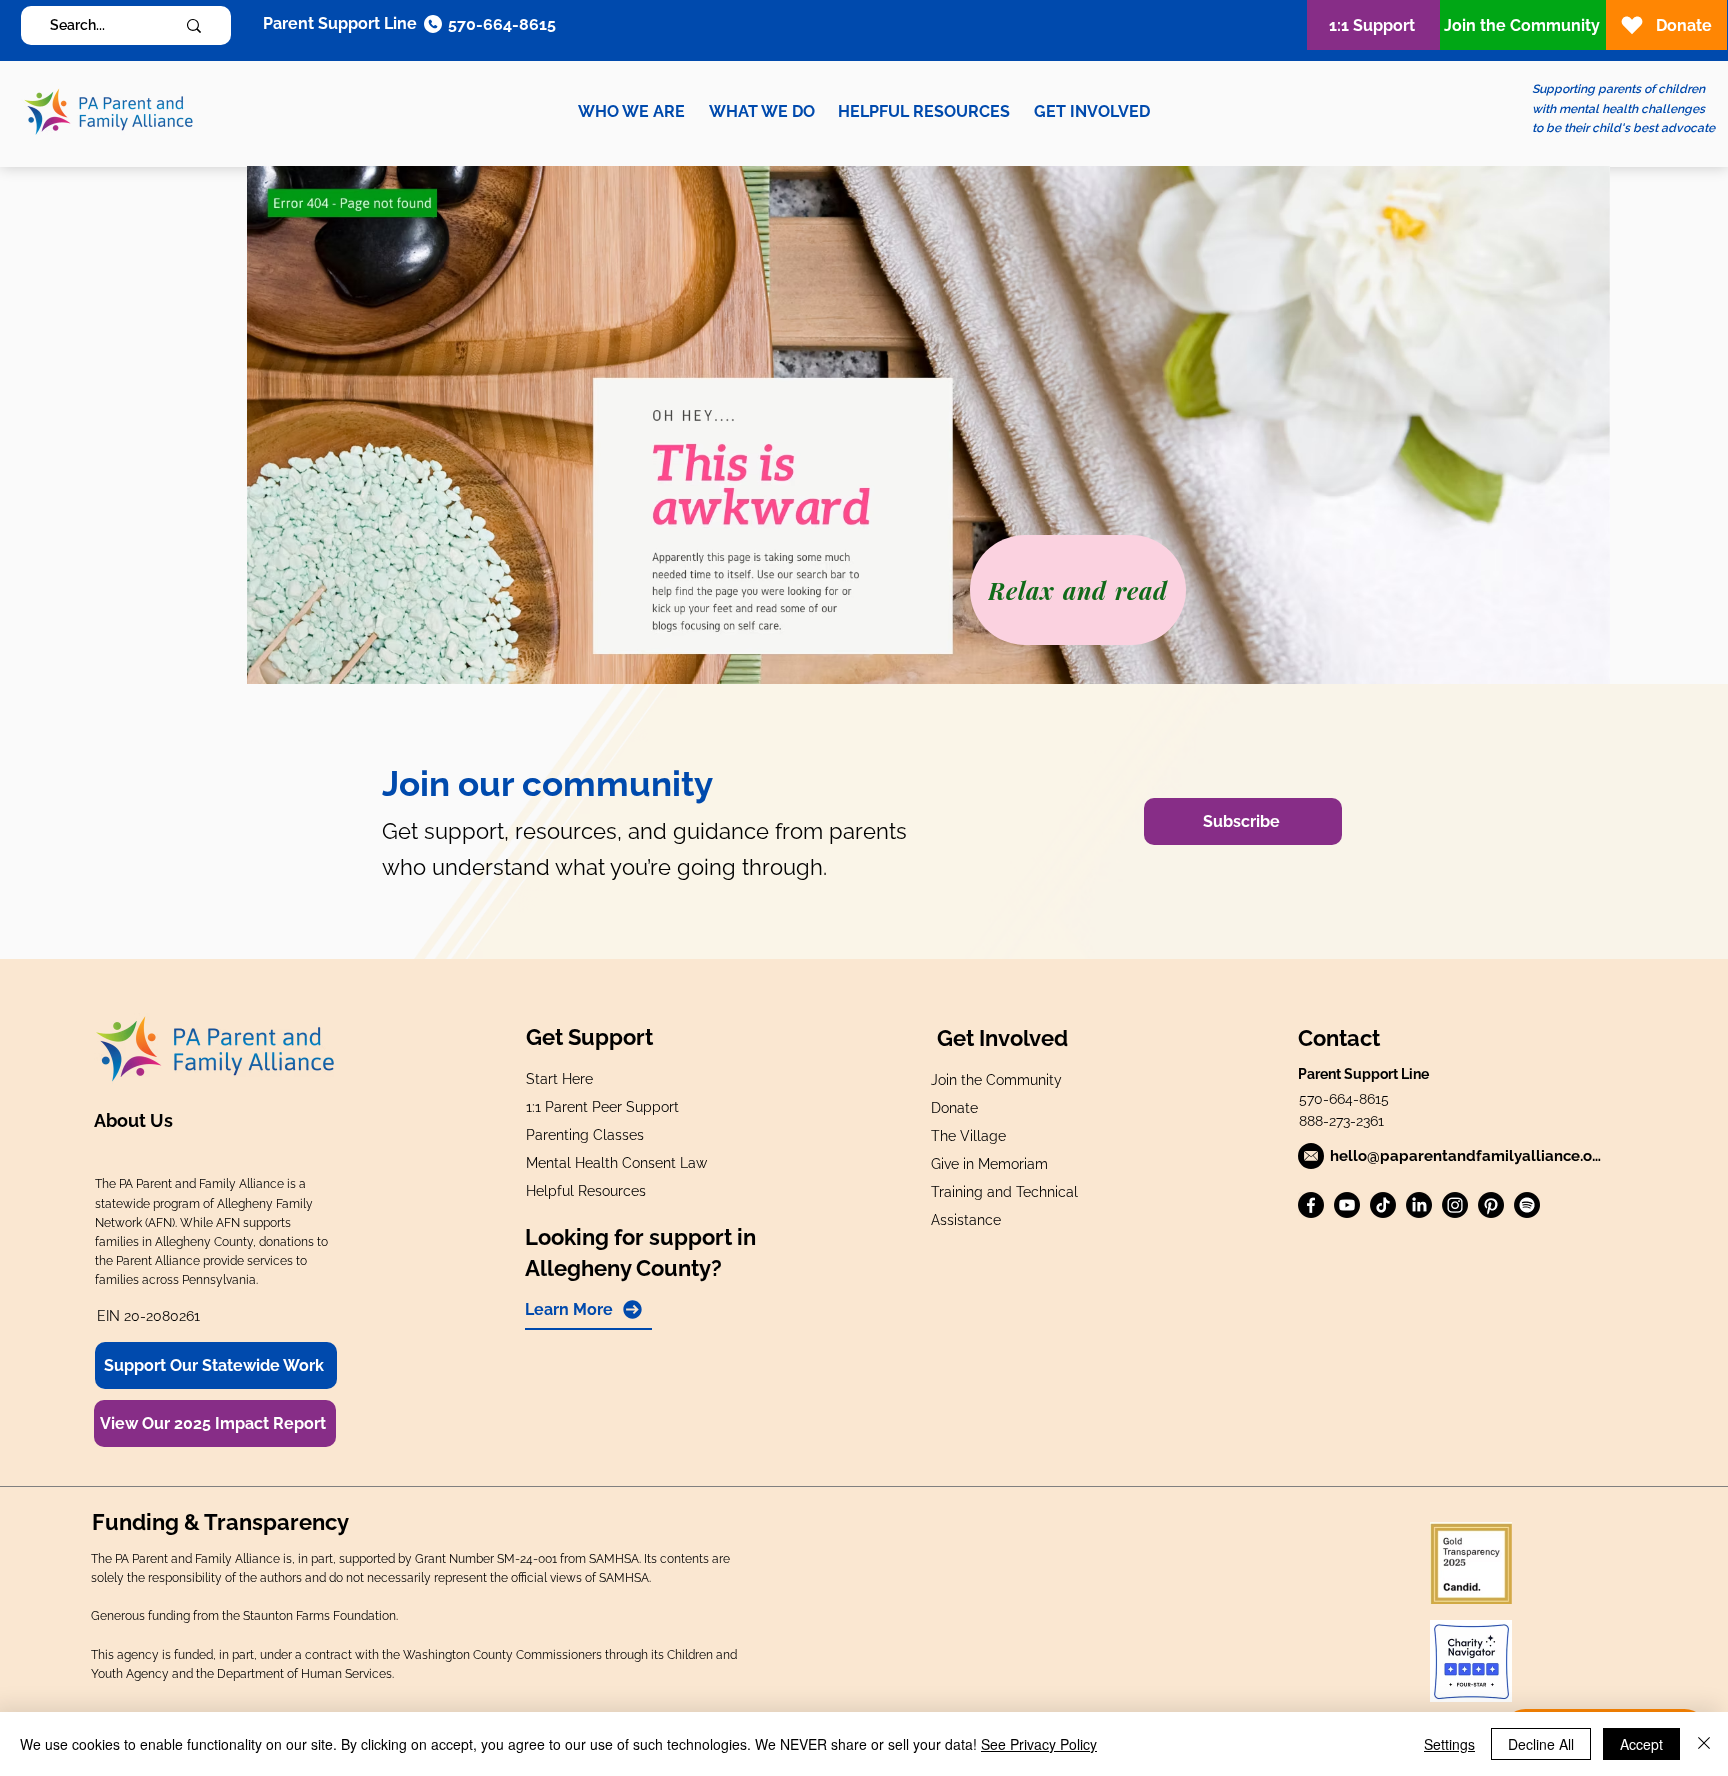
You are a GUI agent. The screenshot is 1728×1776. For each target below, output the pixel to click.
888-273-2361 (1341, 1121)
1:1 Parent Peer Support (602, 1107)
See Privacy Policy (1039, 1744)
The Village (968, 1136)
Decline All (1541, 1744)
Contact (1339, 1038)
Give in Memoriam (989, 1164)
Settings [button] (1449, 1744)
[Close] (1704, 1744)
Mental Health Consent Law (616, 1163)
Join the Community (996, 1080)
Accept (1641, 1744)
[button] (631, 111)
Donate (954, 1108)
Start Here (559, 1079)
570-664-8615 (1344, 1099)
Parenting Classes (585, 1135)
